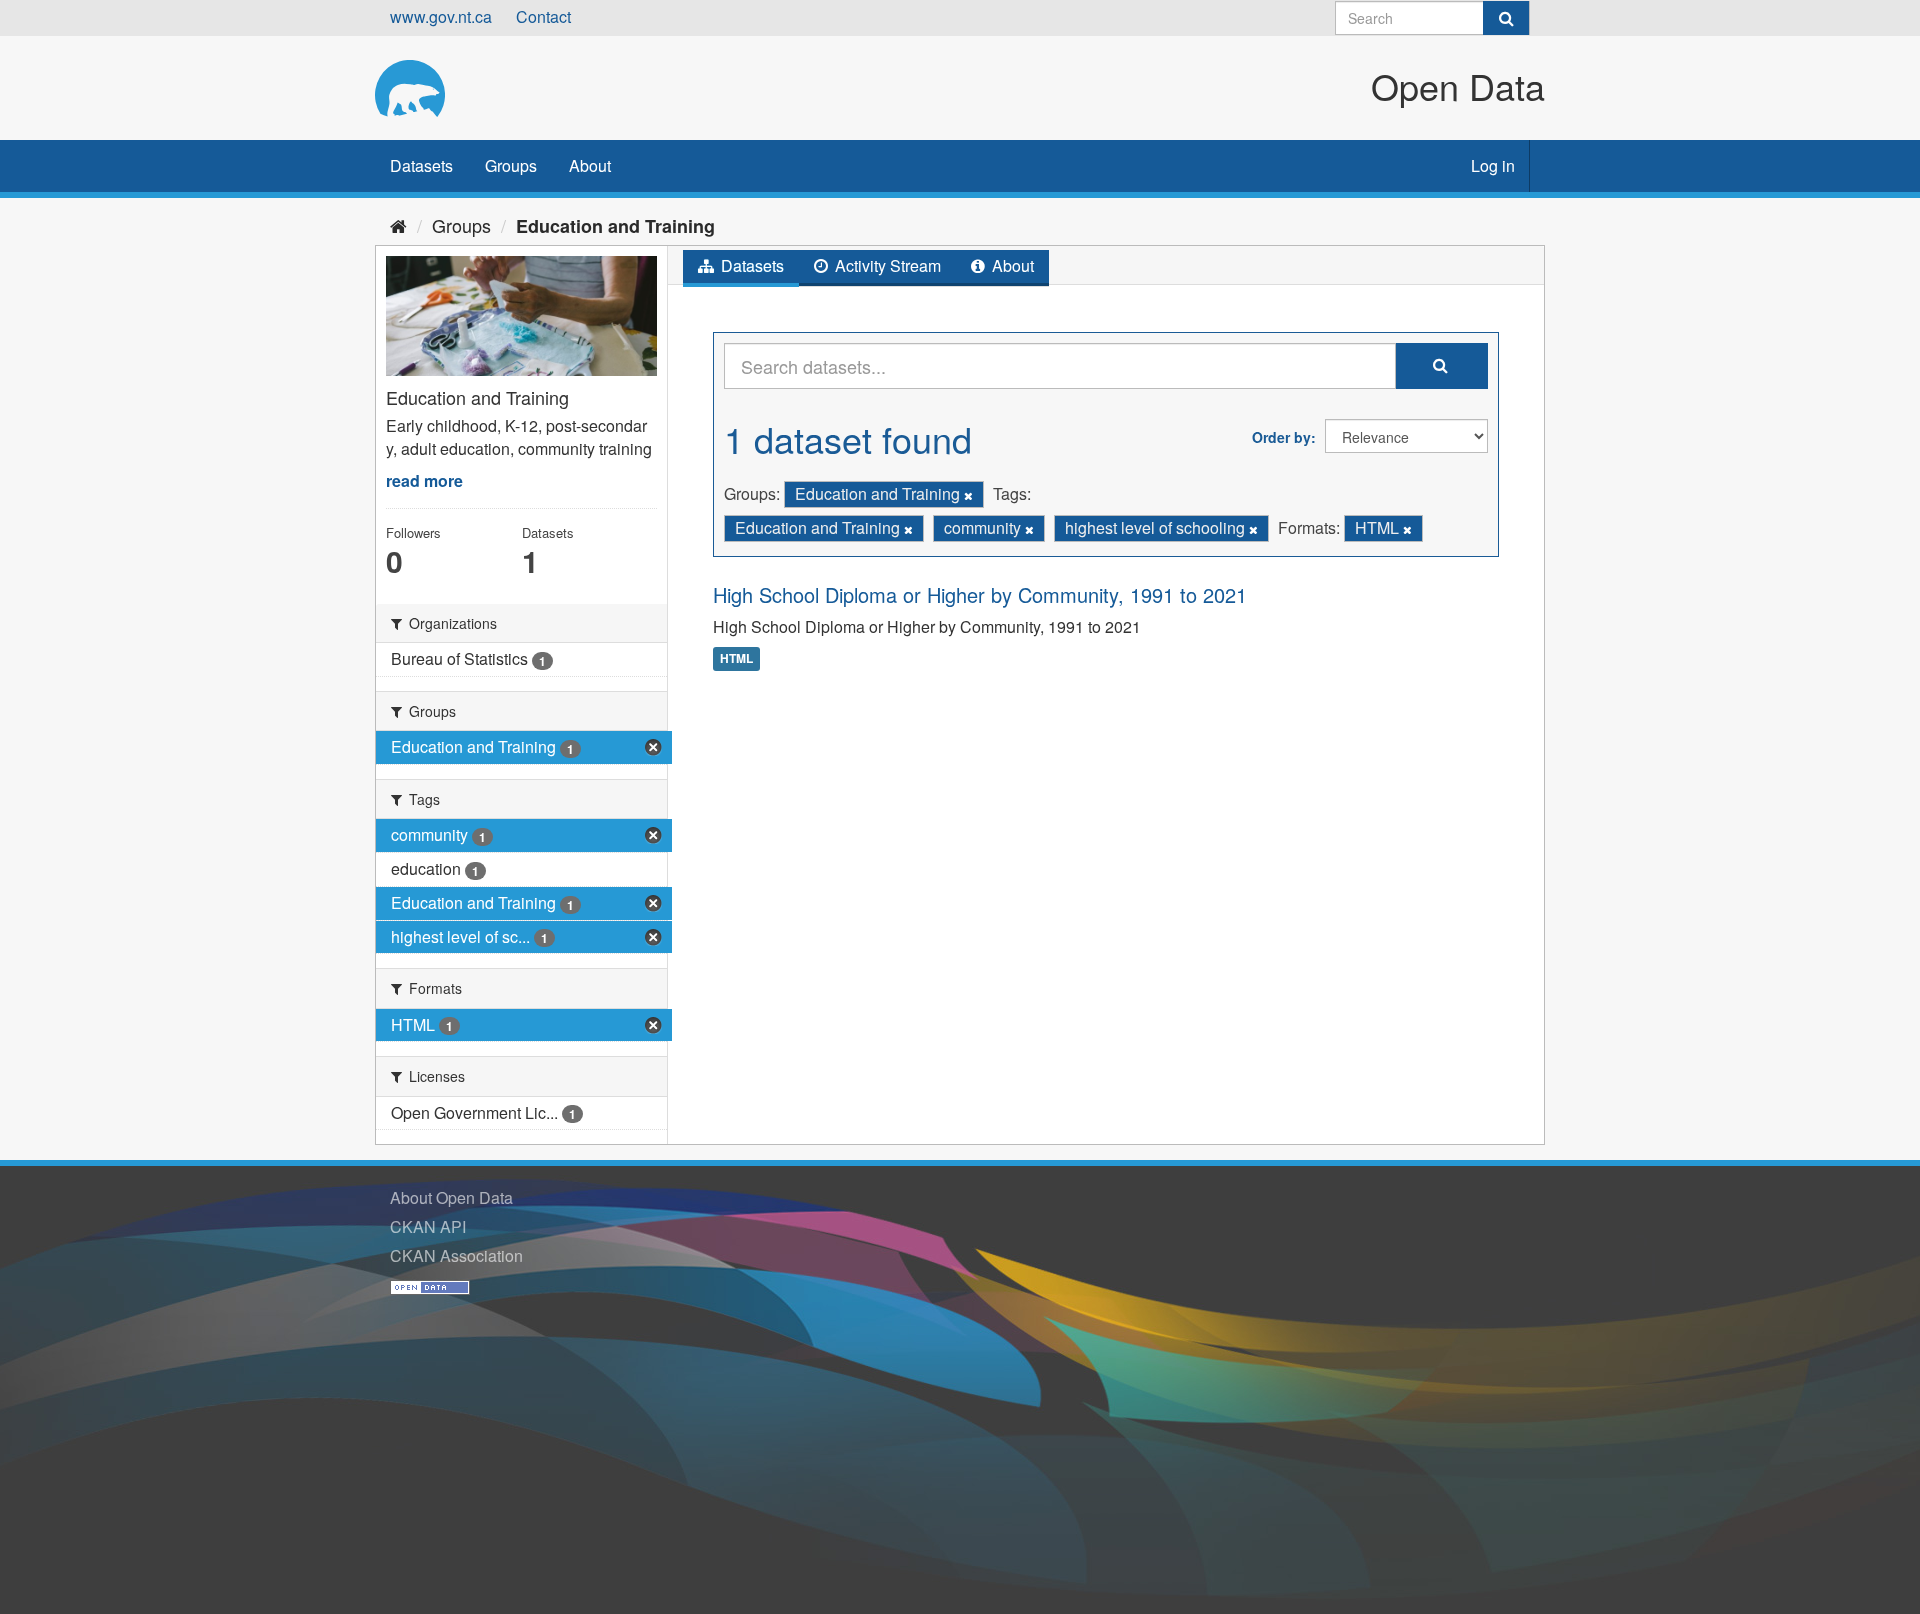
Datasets (421, 165)
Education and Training (615, 226)
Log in (1493, 165)
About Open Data (451, 1197)
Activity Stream (886, 265)
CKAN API (428, 1226)
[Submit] (1506, 18)
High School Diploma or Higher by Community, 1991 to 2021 (980, 594)
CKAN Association (456, 1255)
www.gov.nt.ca (441, 16)
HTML (736, 658)
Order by (1281, 437)
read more (424, 480)
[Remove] (968, 495)
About (590, 165)
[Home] (398, 225)
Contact (543, 16)
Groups (511, 165)
